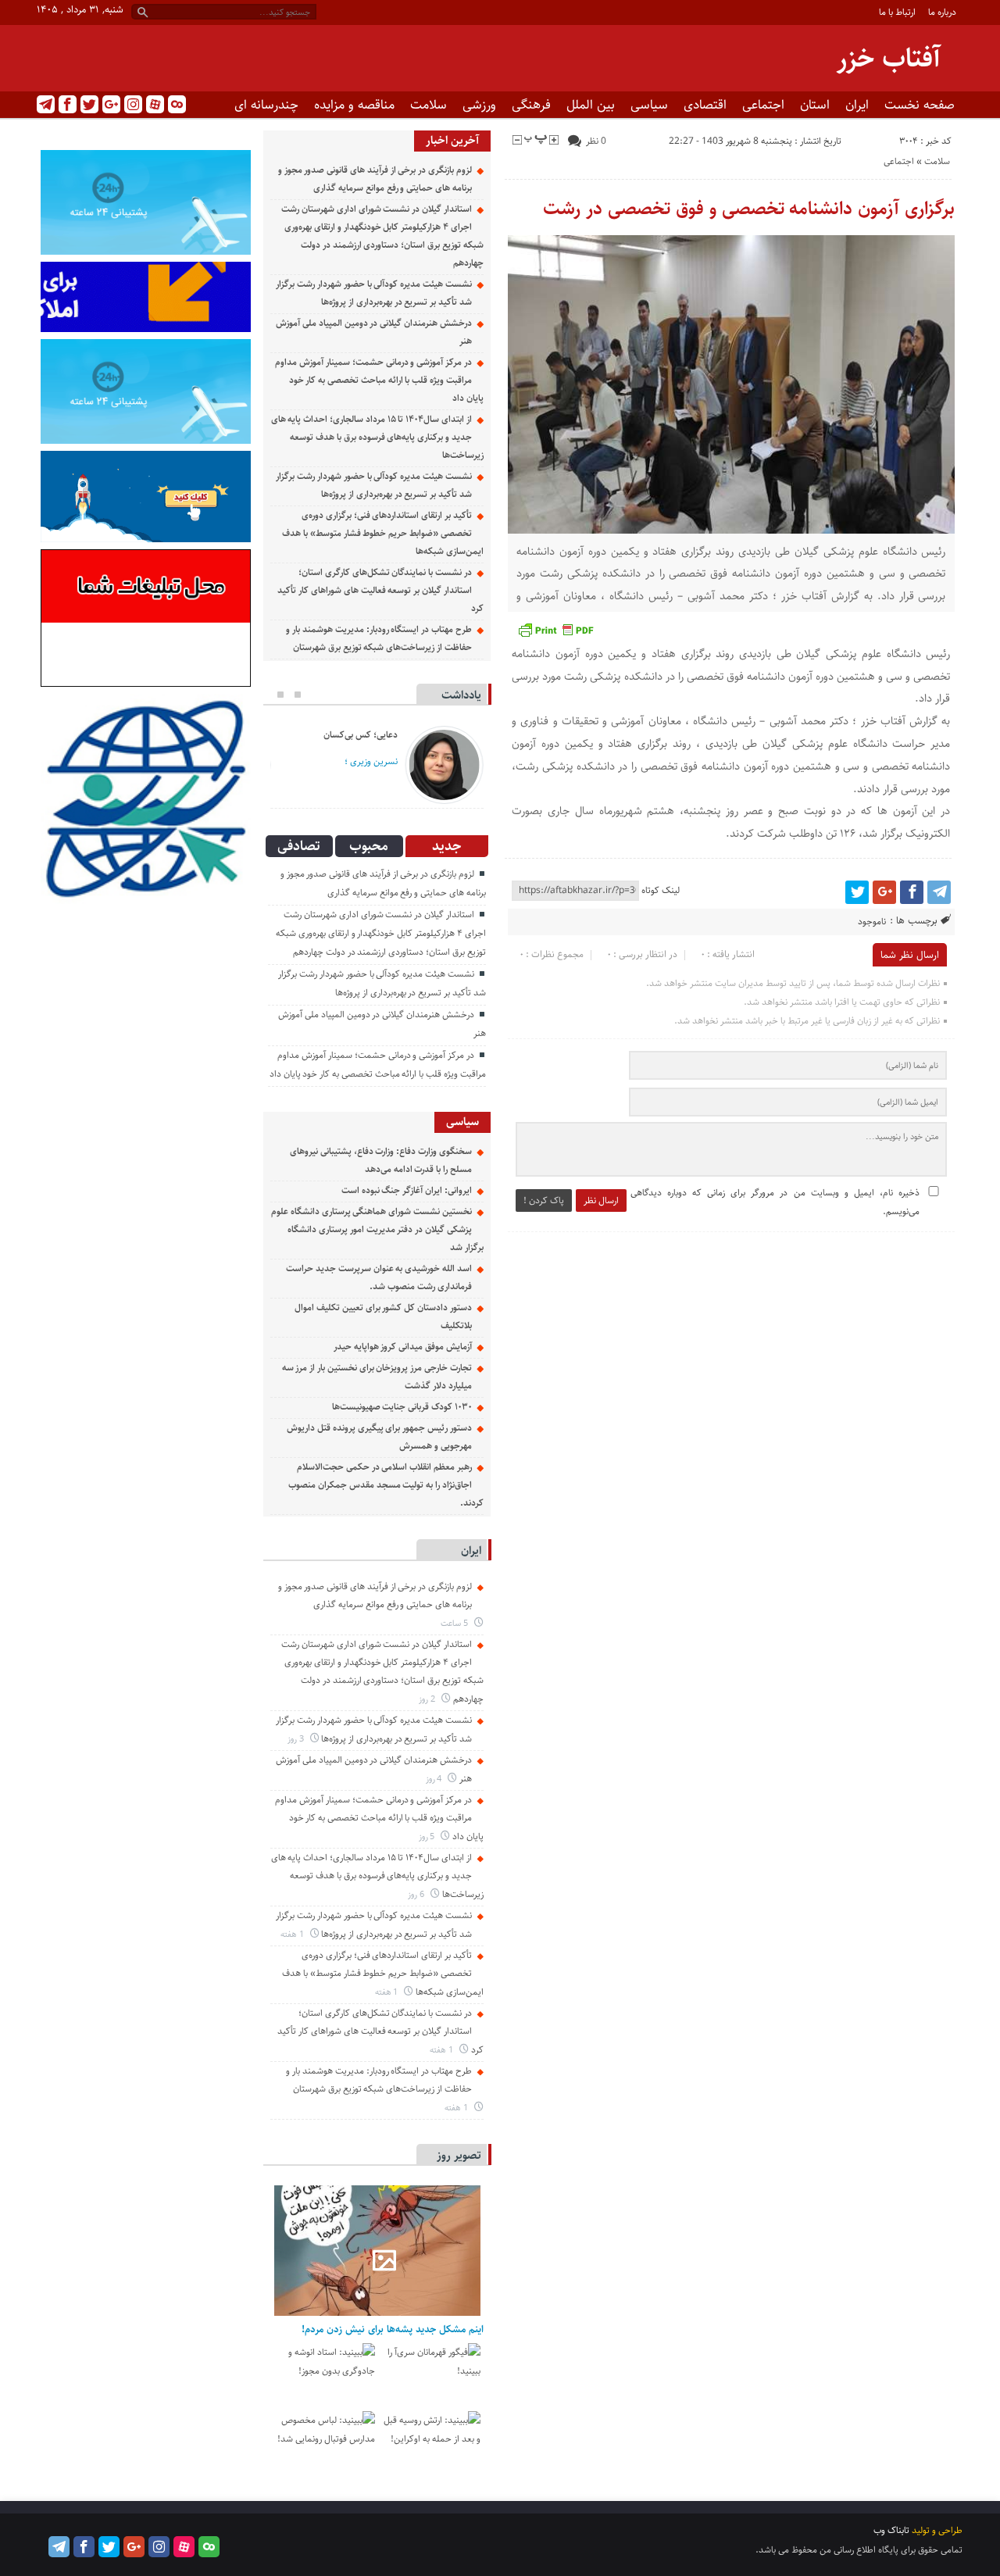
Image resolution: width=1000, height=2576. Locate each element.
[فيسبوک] (68, 104)
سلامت (429, 105)
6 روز (417, 1894)
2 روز (428, 1699)
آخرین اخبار (452, 140)
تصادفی (299, 846)
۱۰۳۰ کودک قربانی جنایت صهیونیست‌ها (402, 1407)
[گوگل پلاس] (111, 104)
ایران (857, 105)
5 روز (428, 1836)
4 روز (435, 1779)
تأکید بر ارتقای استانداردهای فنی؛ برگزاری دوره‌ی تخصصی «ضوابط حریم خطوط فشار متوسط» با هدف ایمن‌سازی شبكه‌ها (382, 533)
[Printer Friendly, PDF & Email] (555, 630)
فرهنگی (531, 105)
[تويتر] (89, 104)
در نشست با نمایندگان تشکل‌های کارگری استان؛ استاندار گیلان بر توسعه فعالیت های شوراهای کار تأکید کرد (380, 590)
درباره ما (942, 12)
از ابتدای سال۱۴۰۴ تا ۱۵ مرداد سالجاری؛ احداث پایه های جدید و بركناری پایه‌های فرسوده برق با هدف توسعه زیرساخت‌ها (377, 437)
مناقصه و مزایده (354, 105)
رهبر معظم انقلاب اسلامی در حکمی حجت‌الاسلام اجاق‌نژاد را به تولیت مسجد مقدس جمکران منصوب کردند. (386, 1485)
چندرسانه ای (266, 105)
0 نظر (596, 141)
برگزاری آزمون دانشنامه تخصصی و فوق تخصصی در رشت (749, 209)
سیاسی (649, 105)
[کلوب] (177, 104)
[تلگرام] (46, 104)
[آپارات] (155, 104)
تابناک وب (891, 2530)
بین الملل (591, 105)
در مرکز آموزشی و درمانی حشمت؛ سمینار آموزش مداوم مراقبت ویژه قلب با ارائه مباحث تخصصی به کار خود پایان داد (379, 380)
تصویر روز (459, 2155)
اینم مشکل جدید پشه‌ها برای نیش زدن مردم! (393, 2329)
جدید (446, 846)
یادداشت (461, 695)
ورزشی (479, 105)
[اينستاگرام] (133, 104)
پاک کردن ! (544, 1200)
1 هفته (293, 1934)
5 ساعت (455, 1623)
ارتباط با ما (897, 12)
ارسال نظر (601, 1200)
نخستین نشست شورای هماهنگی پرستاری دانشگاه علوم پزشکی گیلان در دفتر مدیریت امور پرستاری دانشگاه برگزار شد (377, 1229)
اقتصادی (705, 105)
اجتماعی (763, 105)
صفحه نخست (920, 105)
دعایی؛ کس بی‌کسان (361, 735)
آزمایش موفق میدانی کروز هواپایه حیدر (403, 1347)
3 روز (297, 1739)
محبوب (369, 846)
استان (815, 105)
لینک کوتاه (661, 890)
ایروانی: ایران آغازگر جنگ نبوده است (407, 1190)
